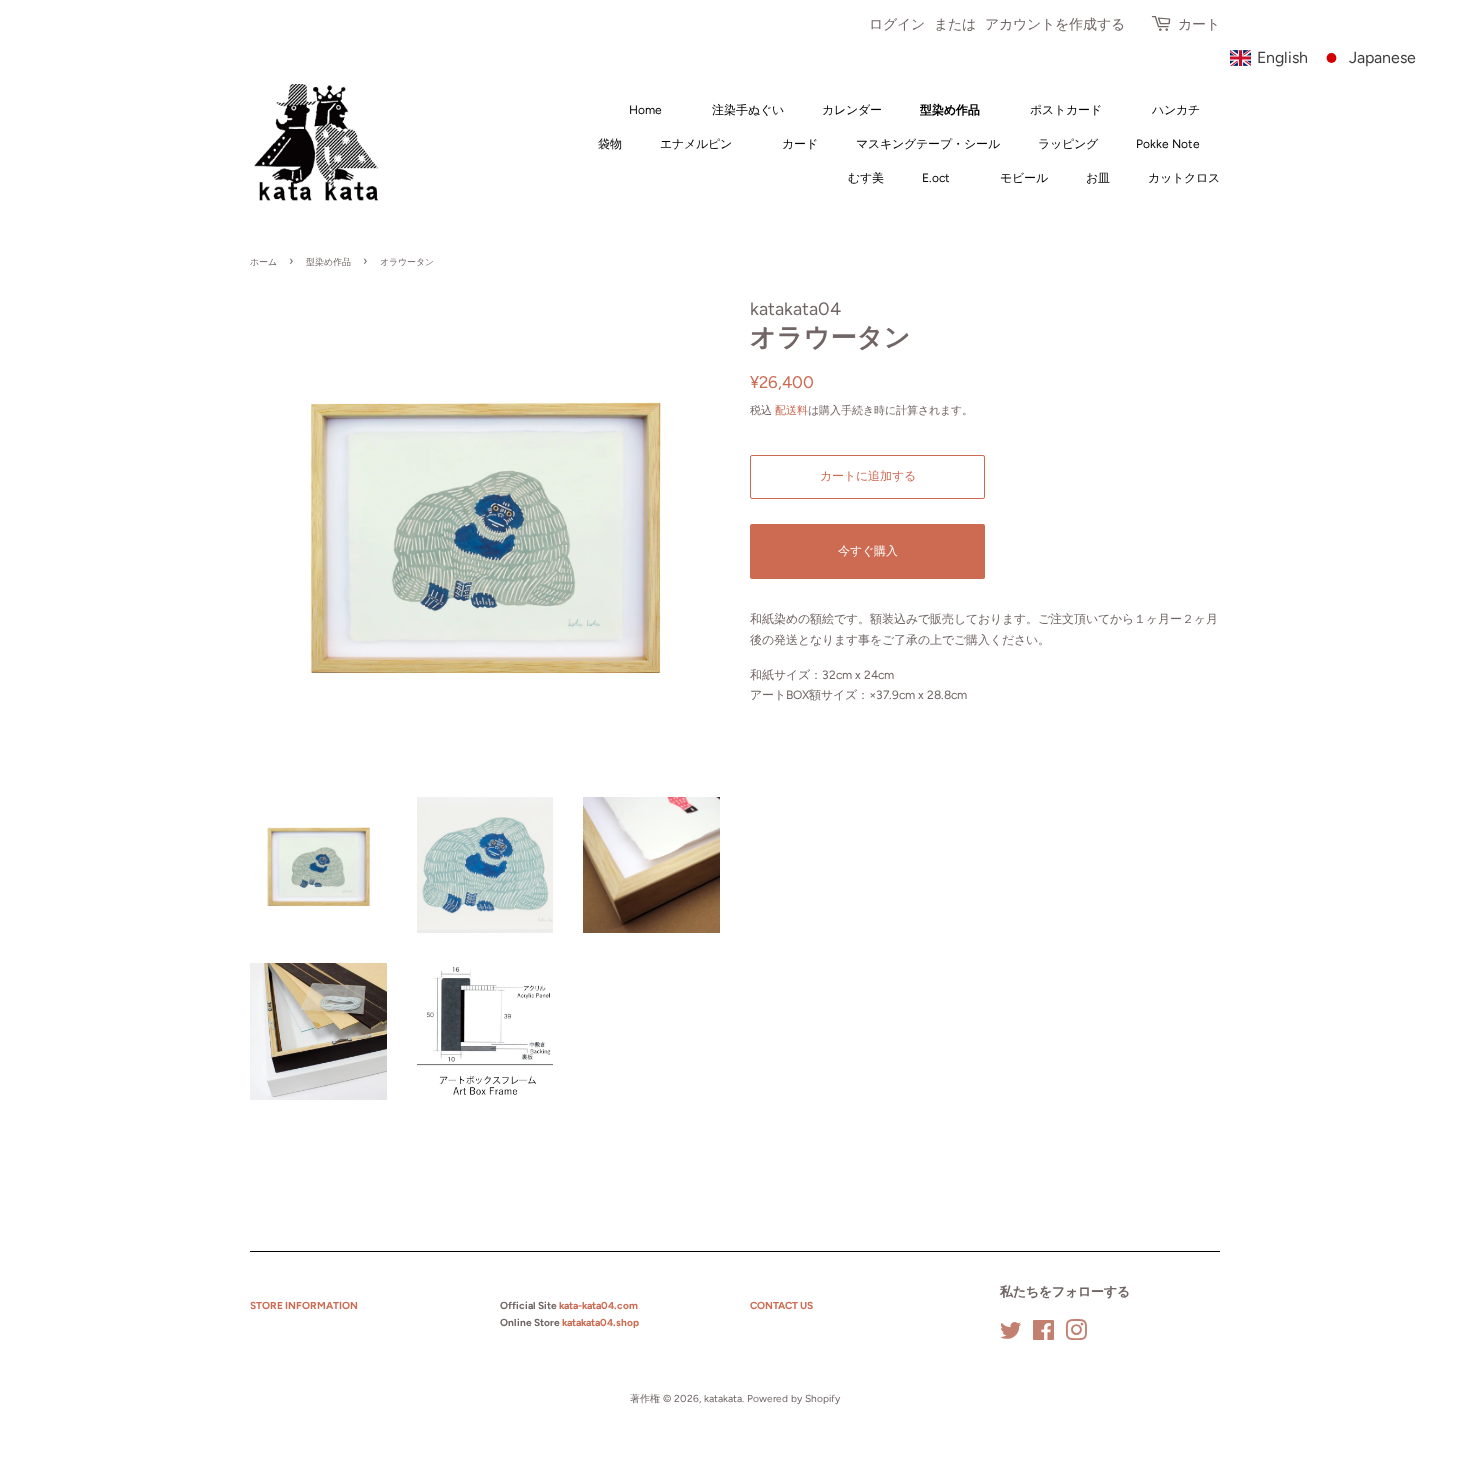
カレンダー (852, 110)
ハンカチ (1182, 110)
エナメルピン (696, 144)
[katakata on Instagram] (1076, 1335)
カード (806, 144)
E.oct (936, 178)
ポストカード (1072, 110)
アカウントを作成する (1055, 24)
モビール (1030, 178)
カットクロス (1184, 178)
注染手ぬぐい (754, 110)
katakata (723, 1398)
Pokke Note (1168, 144)
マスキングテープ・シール (928, 144)
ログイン (897, 24)
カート (1199, 24)
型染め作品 (950, 110)
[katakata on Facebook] (1043, 1335)
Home (645, 110)
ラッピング (1068, 144)
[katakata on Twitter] (1011, 1335)
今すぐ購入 (868, 551)
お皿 (1098, 178)
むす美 (872, 178)
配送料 (791, 410)
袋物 (610, 144)
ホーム (263, 261)
